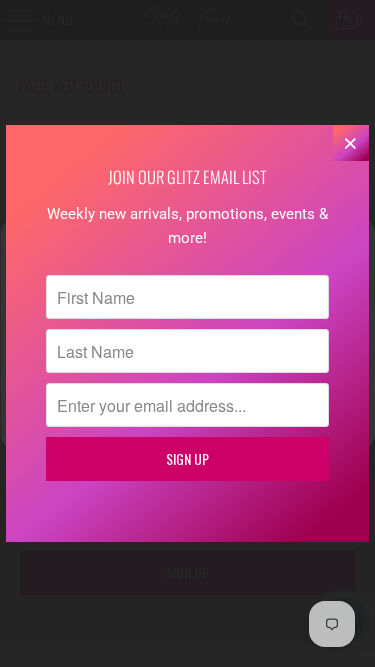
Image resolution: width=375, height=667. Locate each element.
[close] (351, 143)
